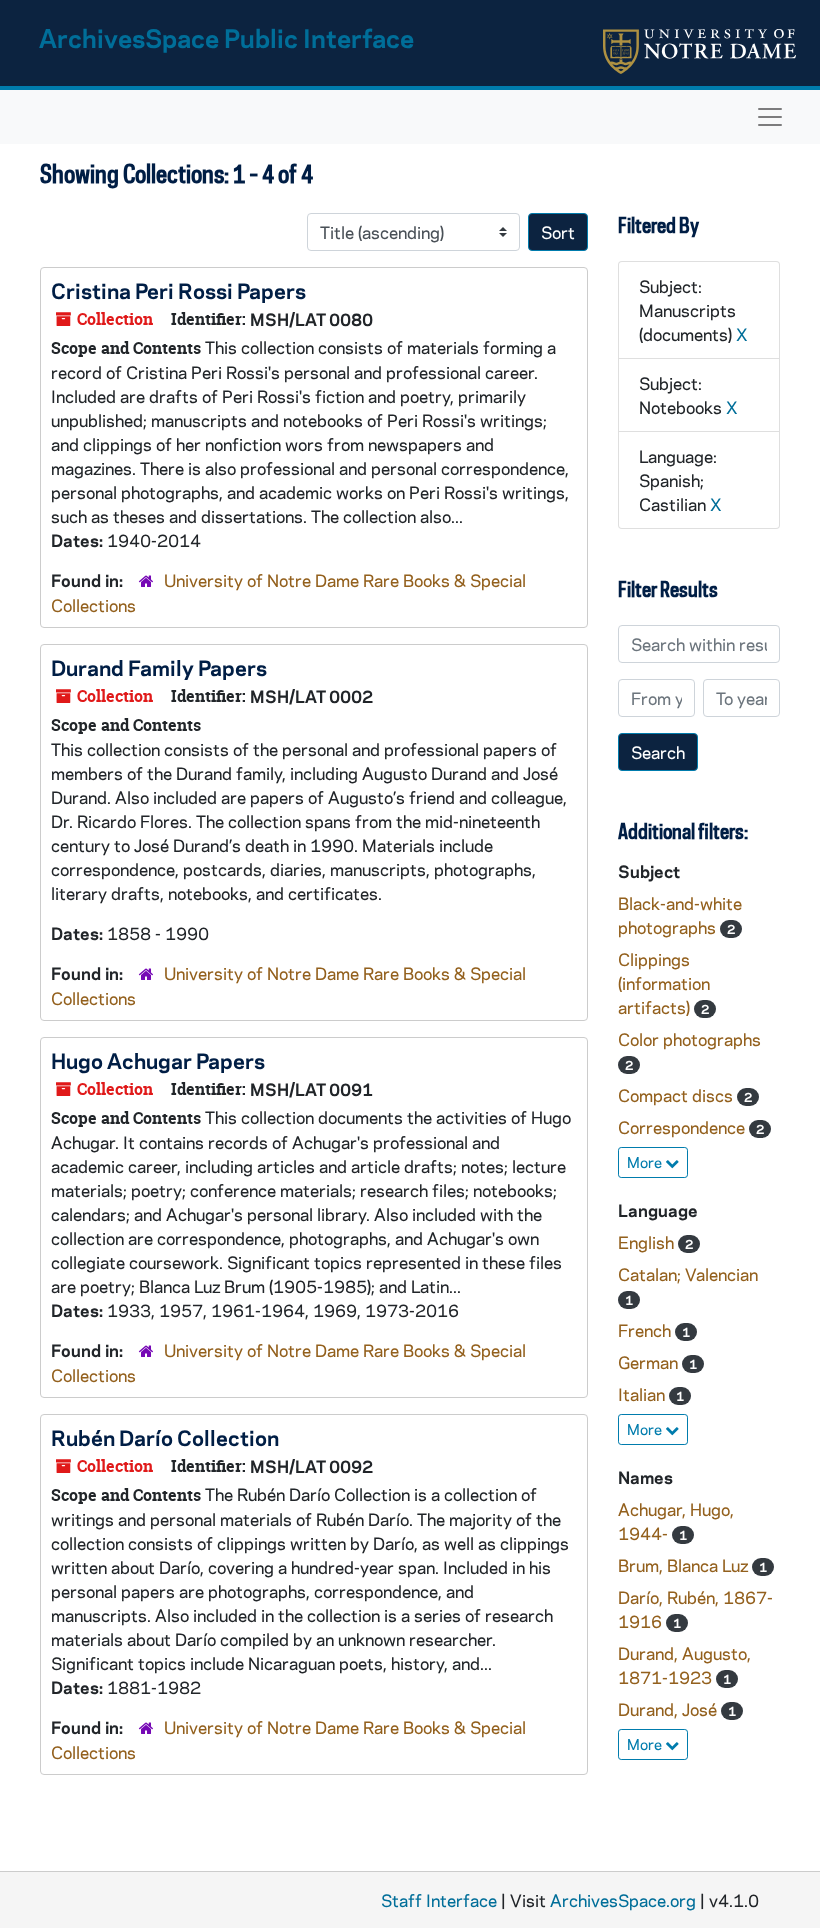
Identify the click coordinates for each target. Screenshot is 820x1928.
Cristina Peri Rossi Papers (178, 290)
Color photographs (689, 1039)
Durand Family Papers (159, 667)
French (646, 1330)
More (646, 1162)
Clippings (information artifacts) (664, 983)
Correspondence (683, 1127)
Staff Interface (439, 1900)
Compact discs (677, 1095)
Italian (643, 1394)
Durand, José (669, 1709)
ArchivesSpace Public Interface (226, 37)
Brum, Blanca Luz (685, 1565)
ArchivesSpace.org (623, 1900)
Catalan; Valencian (688, 1274)
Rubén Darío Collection (165, 1437)
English (648, 1242)
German (650, 1362)
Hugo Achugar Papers (158, 1060)
